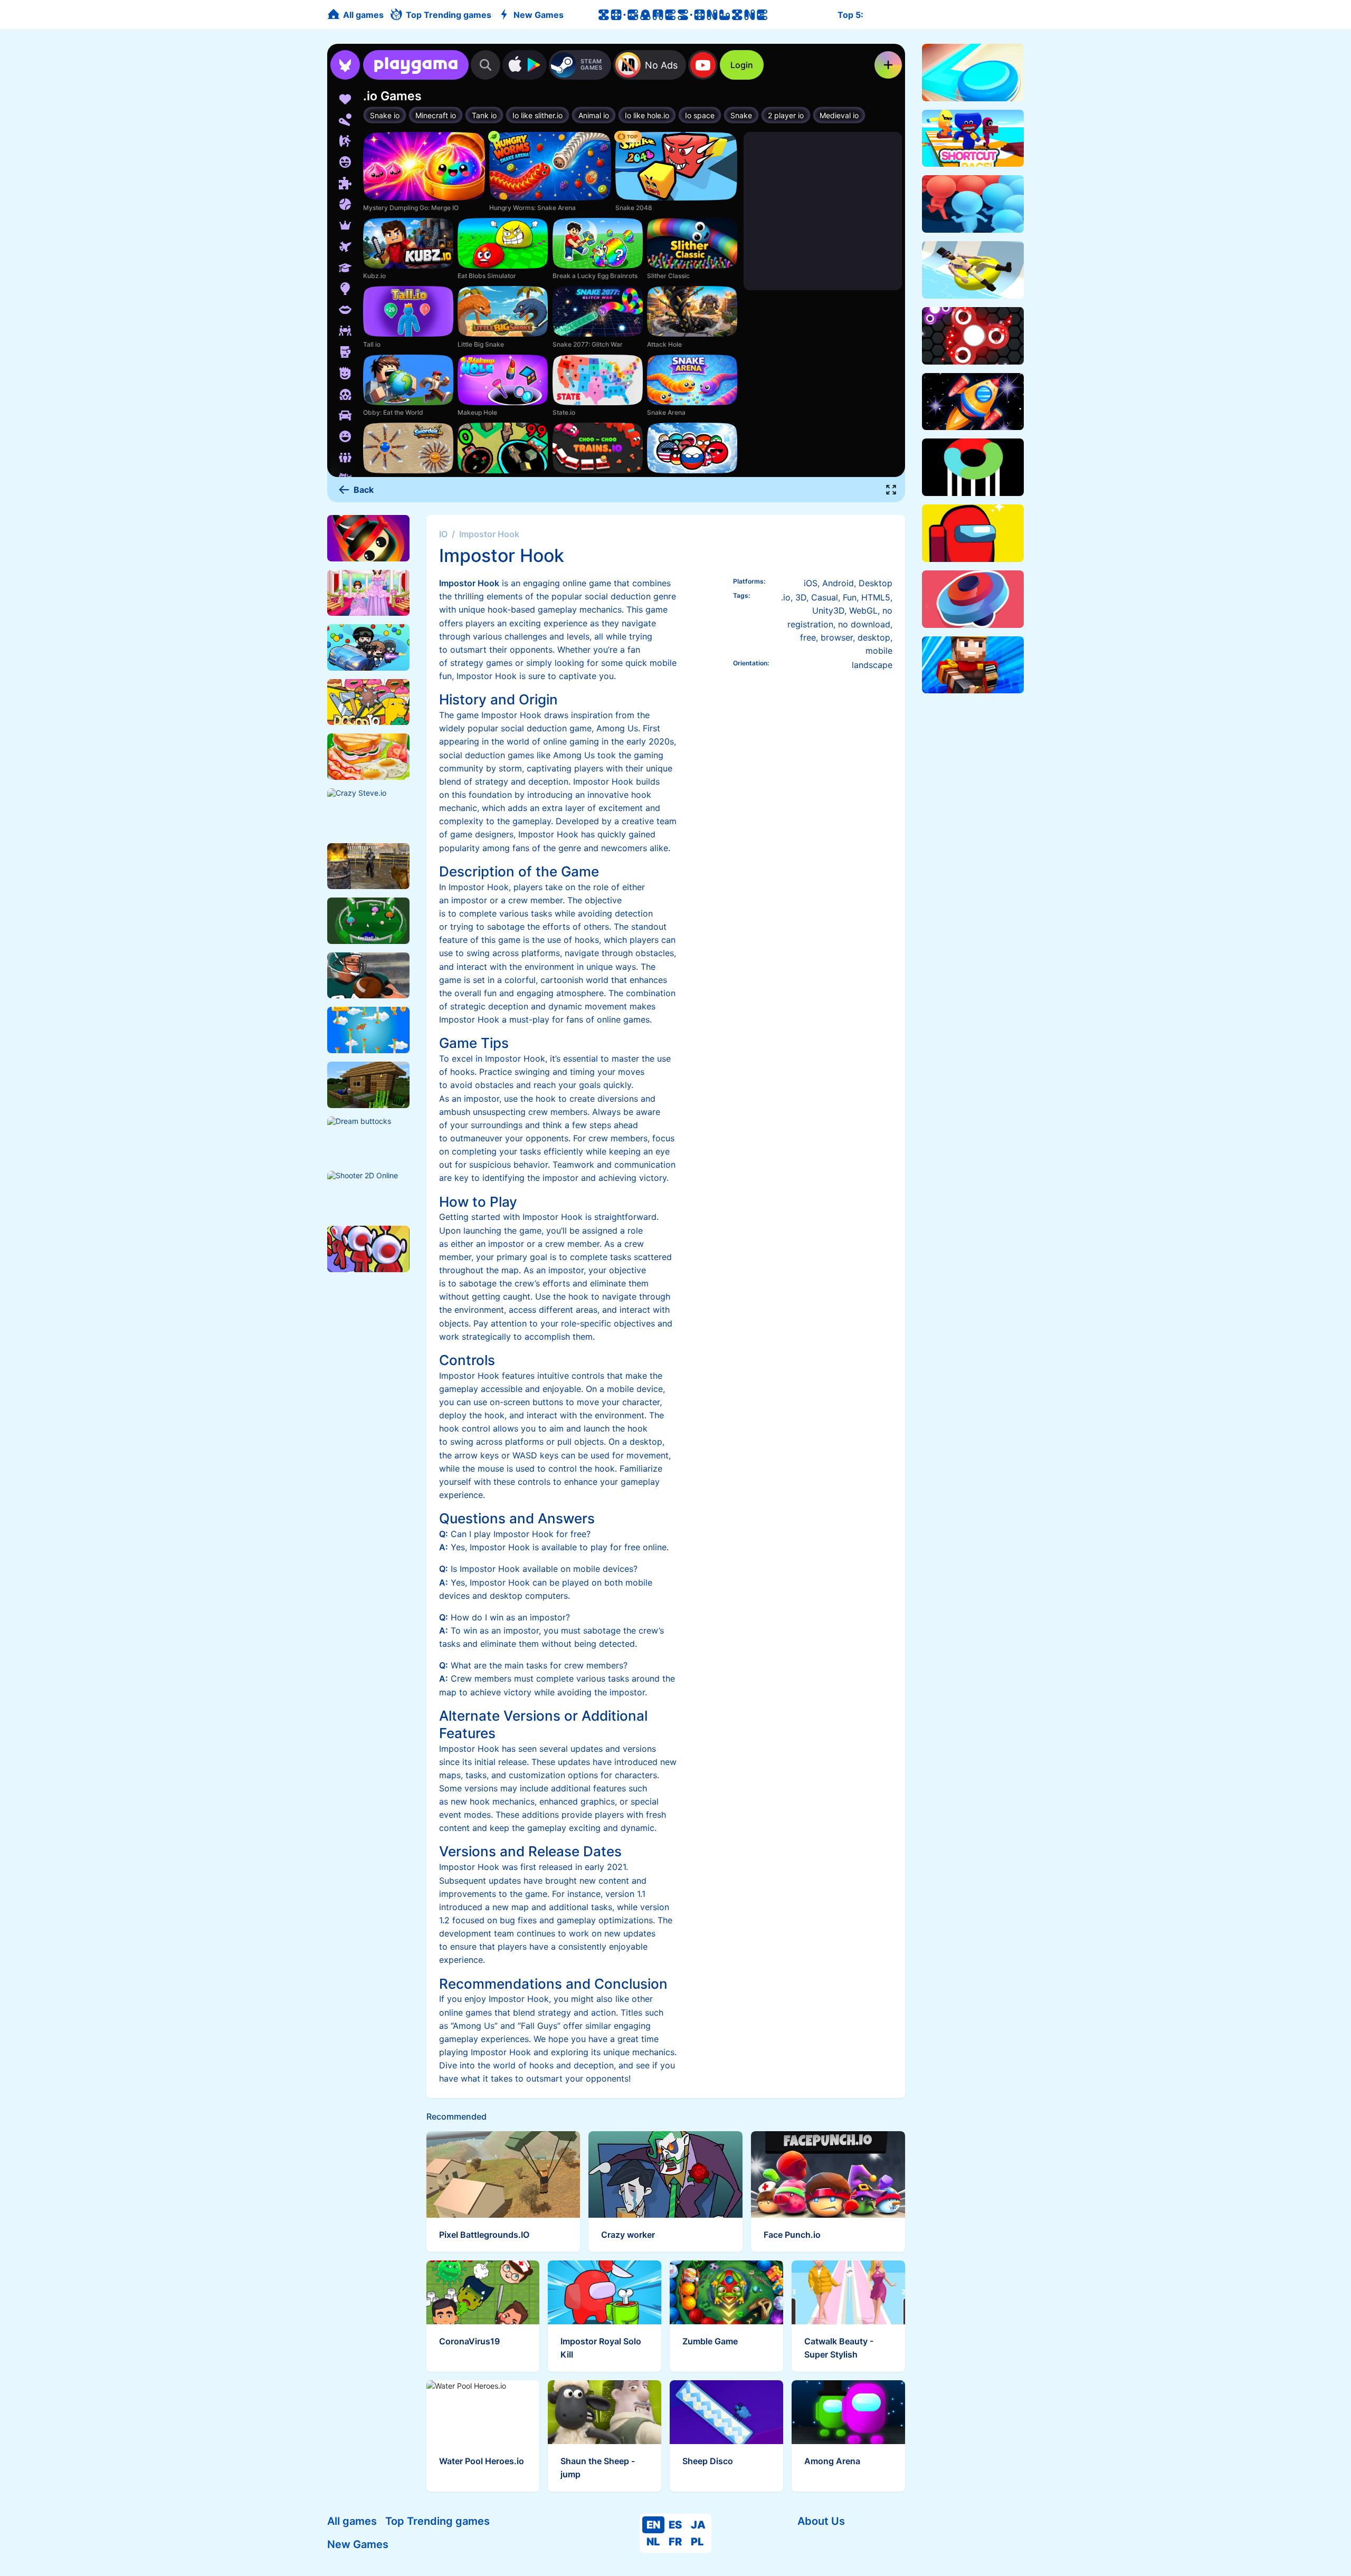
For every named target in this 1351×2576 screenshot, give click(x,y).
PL (697, 2542)
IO (443, 534)
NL (653, 2542)
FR (675, 2542)
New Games (358, 2544)
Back (364, 490)
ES (675, 2525)
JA (698, 2525)
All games (352, 2521)
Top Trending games (437, 2521)
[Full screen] (891, 490)
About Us (821, 2521)
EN (653, 2525)
